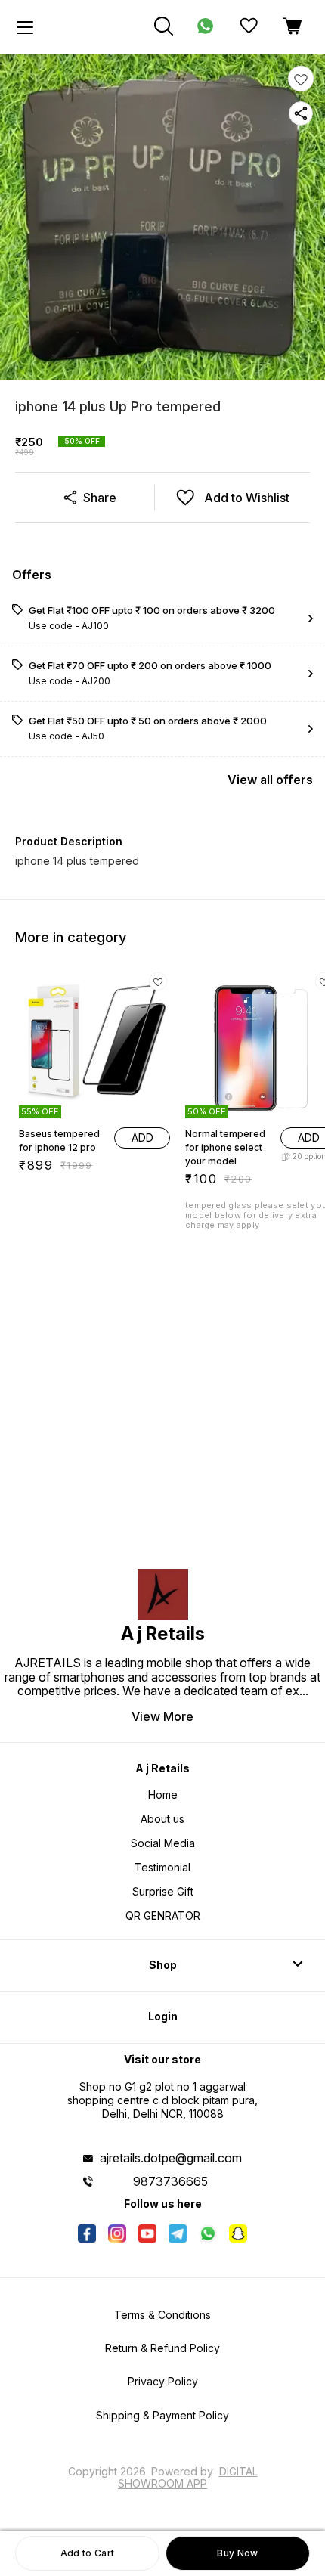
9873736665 (170, 2181)
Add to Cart (87, 2553)
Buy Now (237, 2553)
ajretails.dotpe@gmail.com (171, 2158)
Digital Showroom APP (188, 2477)
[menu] (25, 27)
